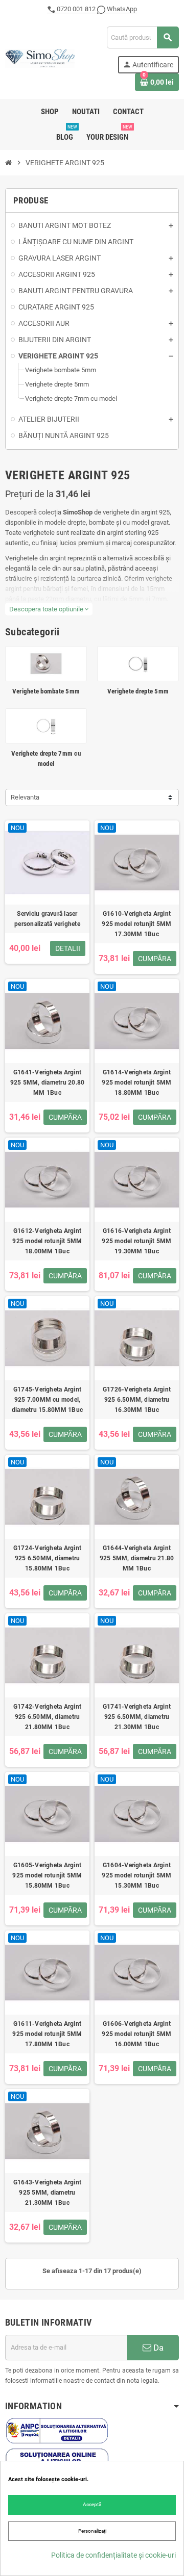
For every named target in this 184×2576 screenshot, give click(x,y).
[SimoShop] (40, 58)
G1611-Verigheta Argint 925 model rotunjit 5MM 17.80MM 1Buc (47, 2034)
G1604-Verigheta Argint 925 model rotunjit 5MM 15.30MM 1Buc (136, 1875)
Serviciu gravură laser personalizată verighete (47, 919)
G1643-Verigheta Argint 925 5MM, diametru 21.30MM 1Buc (47, 2193)
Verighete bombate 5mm (46, 691)
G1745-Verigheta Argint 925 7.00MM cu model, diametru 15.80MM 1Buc (47, 1400)
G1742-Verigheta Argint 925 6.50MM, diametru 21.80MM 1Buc (47, 1717)
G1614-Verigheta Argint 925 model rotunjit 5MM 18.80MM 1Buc (136, 1083)
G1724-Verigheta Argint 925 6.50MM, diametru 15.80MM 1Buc (47, 1558)
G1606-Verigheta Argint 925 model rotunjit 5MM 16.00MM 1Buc (136, 2034)
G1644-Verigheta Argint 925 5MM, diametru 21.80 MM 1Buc (137, 1558)
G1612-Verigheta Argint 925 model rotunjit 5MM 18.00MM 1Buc (47, 1241)
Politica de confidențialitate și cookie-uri (113, 2555)
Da (157, 2348)
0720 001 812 (76, 9)
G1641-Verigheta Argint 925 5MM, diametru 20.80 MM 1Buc (48, 1083)
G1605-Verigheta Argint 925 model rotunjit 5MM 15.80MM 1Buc (47, 1875)
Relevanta (25, 797)
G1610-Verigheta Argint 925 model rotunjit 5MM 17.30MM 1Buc (136, 924)
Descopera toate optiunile (49, 609)
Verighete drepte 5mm (138, 691)
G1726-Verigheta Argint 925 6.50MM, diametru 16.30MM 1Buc (137, 1400)
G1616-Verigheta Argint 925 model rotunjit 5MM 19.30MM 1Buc (136, 1241)
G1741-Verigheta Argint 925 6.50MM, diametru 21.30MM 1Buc (137, 1717)
